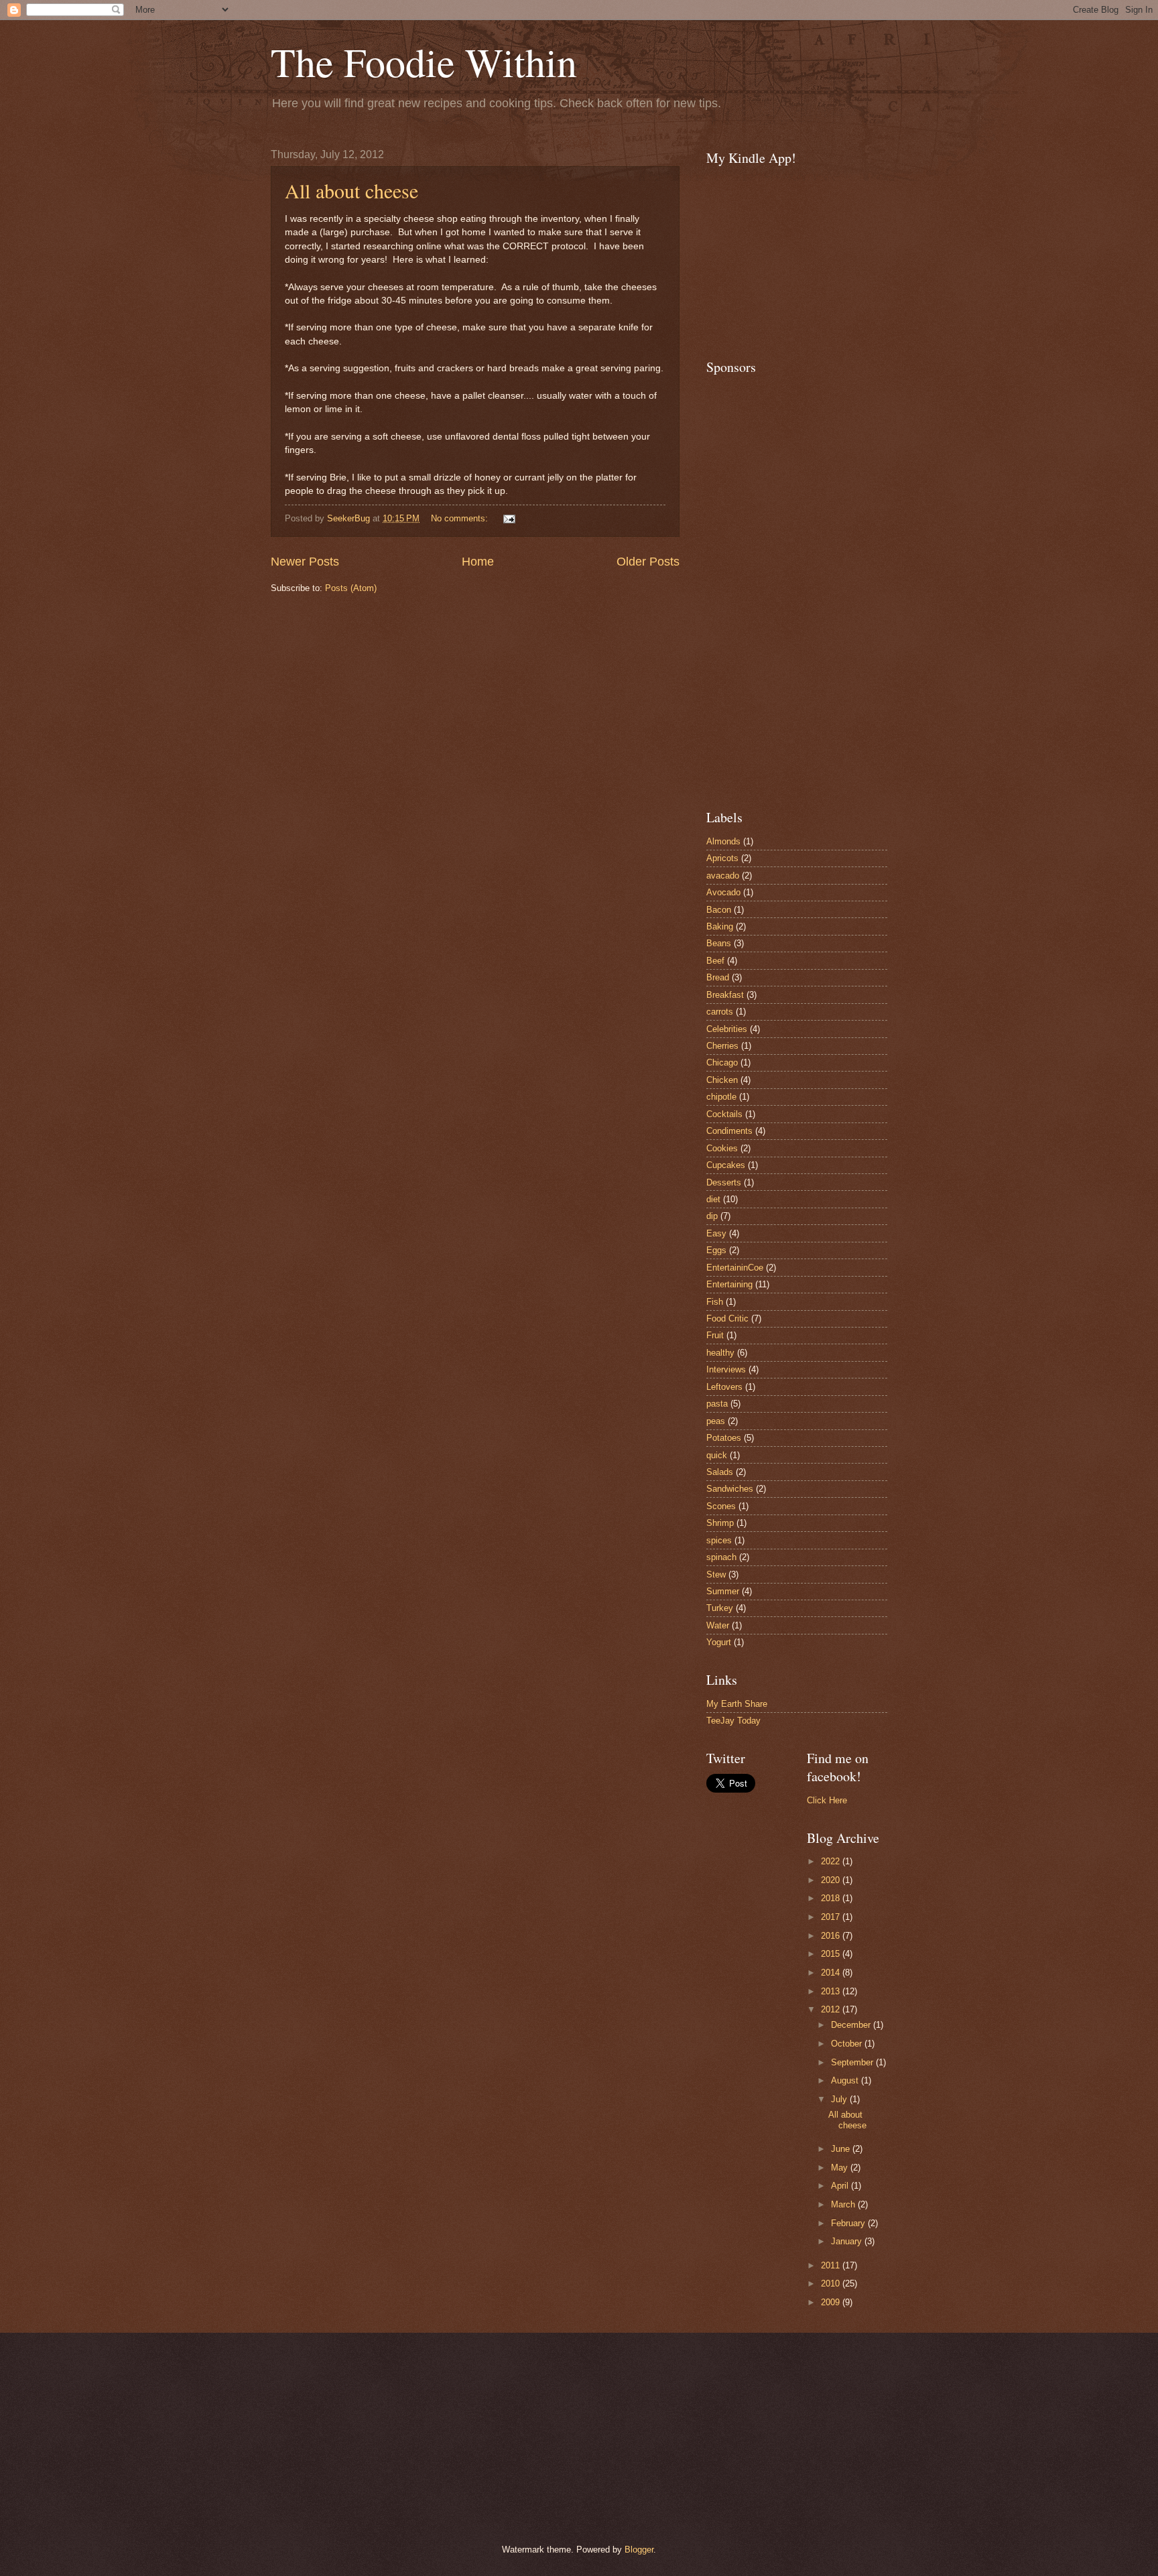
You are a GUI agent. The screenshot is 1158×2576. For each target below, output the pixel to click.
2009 (832, 2302)
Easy (716, 1233)
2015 (832, 1954)
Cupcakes (726, 1165)
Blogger (639, 2550)
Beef (715, 961)
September (853, 2062)
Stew (716, 1574)
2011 (832, 2265)
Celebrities (727, 1029)
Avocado (723, 892)
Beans (719, 943)
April (841, 2186)
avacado (723, 876)
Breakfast (725, 995)
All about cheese (351, 190)
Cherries (722, 1046)
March (844, 2204)
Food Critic (727, 1318)
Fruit (715, 1335)
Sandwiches (730, 1489)
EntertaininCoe (735, 1268)
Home (478, 562)
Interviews (726, 1369)
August (846, 2080)
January (848, 2241)
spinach (721, 1557)
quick (717, 1455)
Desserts (724, 1182)
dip (712, 1216)
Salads (720, 1472)
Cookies (722, 1148)
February (849, 2223)
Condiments (729, 1131)
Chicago (722, 1062)
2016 (832, 1936)
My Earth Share (737, 1704)
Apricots (722, 858)
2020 (832, 1880)
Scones (721, 1506)
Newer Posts (305, 562)
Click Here (827, 1800)
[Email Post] (509, 518)
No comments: (461, 518)
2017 (832, 1917)
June (842, 2149)
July (840, 2099)
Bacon (719, 910)
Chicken (722, 1080)
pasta (717, 1404)
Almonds (723, 841)
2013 (832, 1991)
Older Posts (648, 562)
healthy (720, 1353)
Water (718, 1625)
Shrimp (720, 1523)
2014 (832, 1973)
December (852, 2025)
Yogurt (719, 1642)
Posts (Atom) (351, 588)
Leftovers (724, 1387)
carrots (720, 1012)
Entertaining (729, 1284)
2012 (832, 2009)
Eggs (716, 1250)
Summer (723, 1591)
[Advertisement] (747, 584)
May (841, 2168)
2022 (832, 1861)
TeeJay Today (733, 1721)
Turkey (720, 1608)
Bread (718, 977)
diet (713, 1199)
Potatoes (724, 1438)
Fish (715, 1302)
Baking (720, 926)
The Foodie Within (424, 62)
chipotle (721, 1097)
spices (719, 1540)
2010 (832, 2283)
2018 (832, 1898)
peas (716, 1421)
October (848, 2044)
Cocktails (724, 1114)
